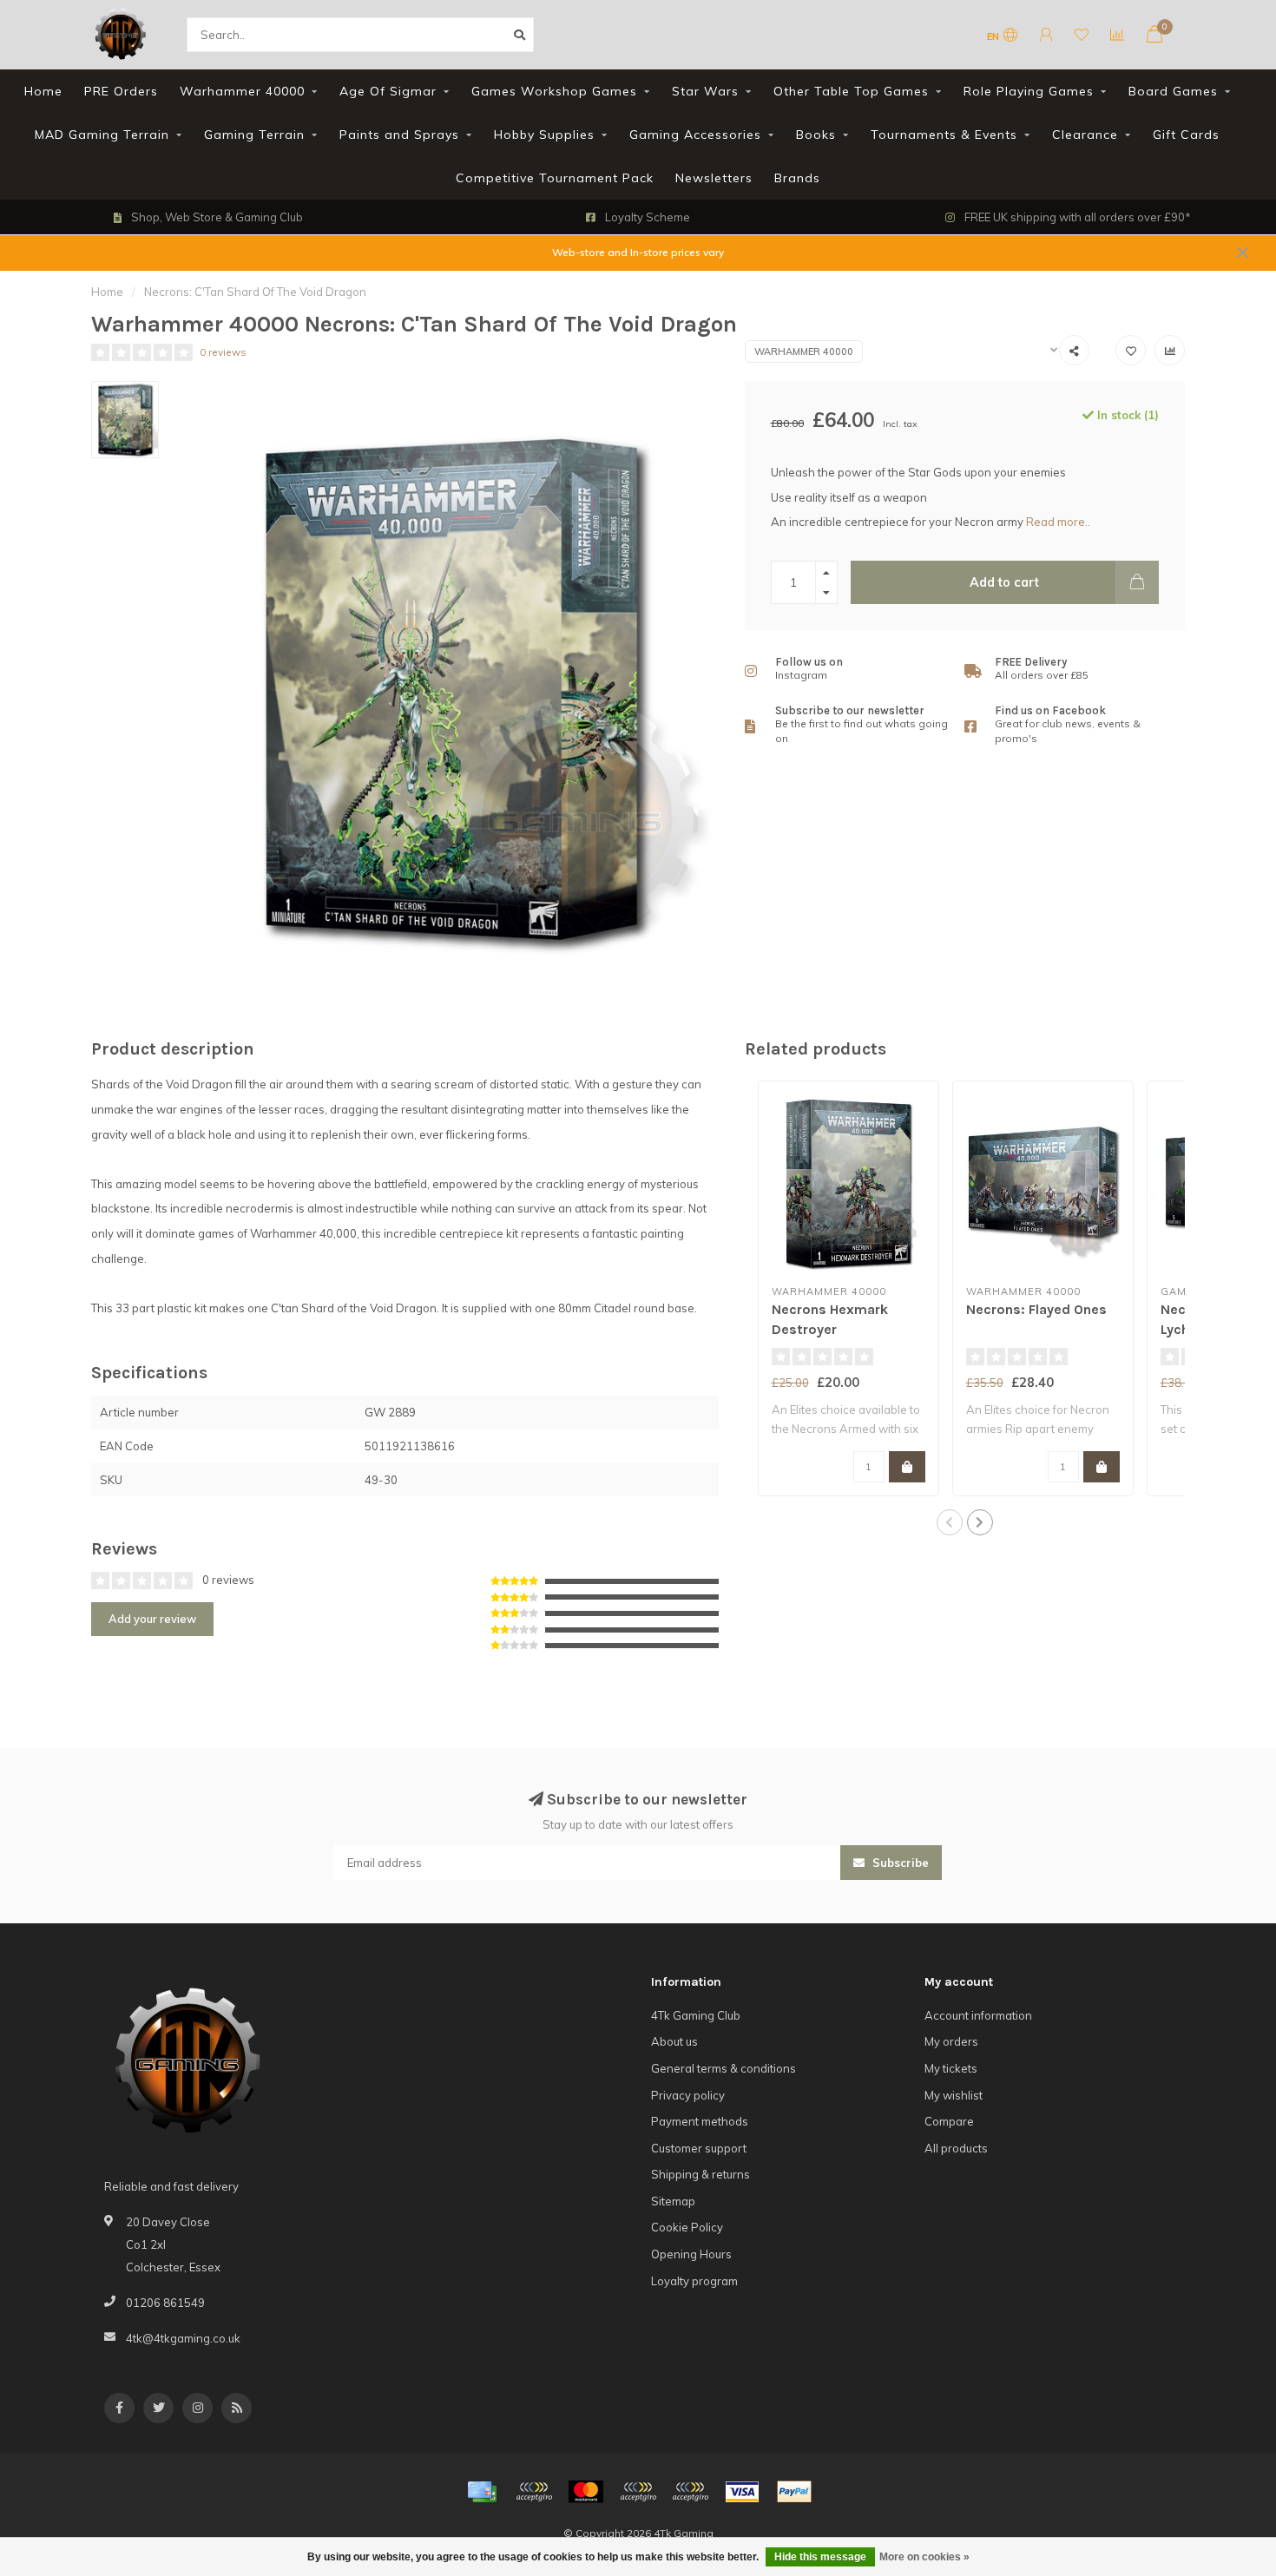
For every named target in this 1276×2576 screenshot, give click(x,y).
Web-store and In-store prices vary (638, 252)
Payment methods (700, 2121)
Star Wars (705, 91)
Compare (949, 2121)
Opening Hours (691, 2254)
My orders (951, 2041)
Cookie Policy (687, 2227)
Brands (797, 178)
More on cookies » (924, 2557)
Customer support (699, 2148)
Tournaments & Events (944, 135)
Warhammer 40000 (242, 91)
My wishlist (954, 2095)
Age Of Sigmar (388, 91)
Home (43, 91)
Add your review (152, 1619)
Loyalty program (694, 2281)
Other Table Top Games (851, 91)
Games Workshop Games (554, 91)
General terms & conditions (724, 2068)
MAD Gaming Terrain (102, 135)
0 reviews (223, 352)
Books (816, 135)
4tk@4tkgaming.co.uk (183, 2338)
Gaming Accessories (695, 135)
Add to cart (1004, 582)
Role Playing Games (1029, 91)
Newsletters (714, 178)
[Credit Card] (482, 2492)
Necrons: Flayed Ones (1036, 1309)
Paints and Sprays (399, 135)
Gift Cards (1186, 135)
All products (956, 2148)
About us (674, 2041)
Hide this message (820, 2557)
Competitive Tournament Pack (555, 178)
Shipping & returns (700, 2174)
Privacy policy (688, 2095)
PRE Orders (121, 91)
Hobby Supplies (544, 135)
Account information (978, 2015)
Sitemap (673, 2201)
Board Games (1173, 91)
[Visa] (742, 2492)
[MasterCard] (586, 2492)
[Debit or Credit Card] (534, 2492)
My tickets (951, 2068)
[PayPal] (638, 2492)
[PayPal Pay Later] (690, 2492)
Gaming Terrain (254, 135)
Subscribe (899, 1863)
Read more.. (1058, 522)
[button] (950, 1522)
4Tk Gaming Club (696, 2015)
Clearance (1085, 135)
